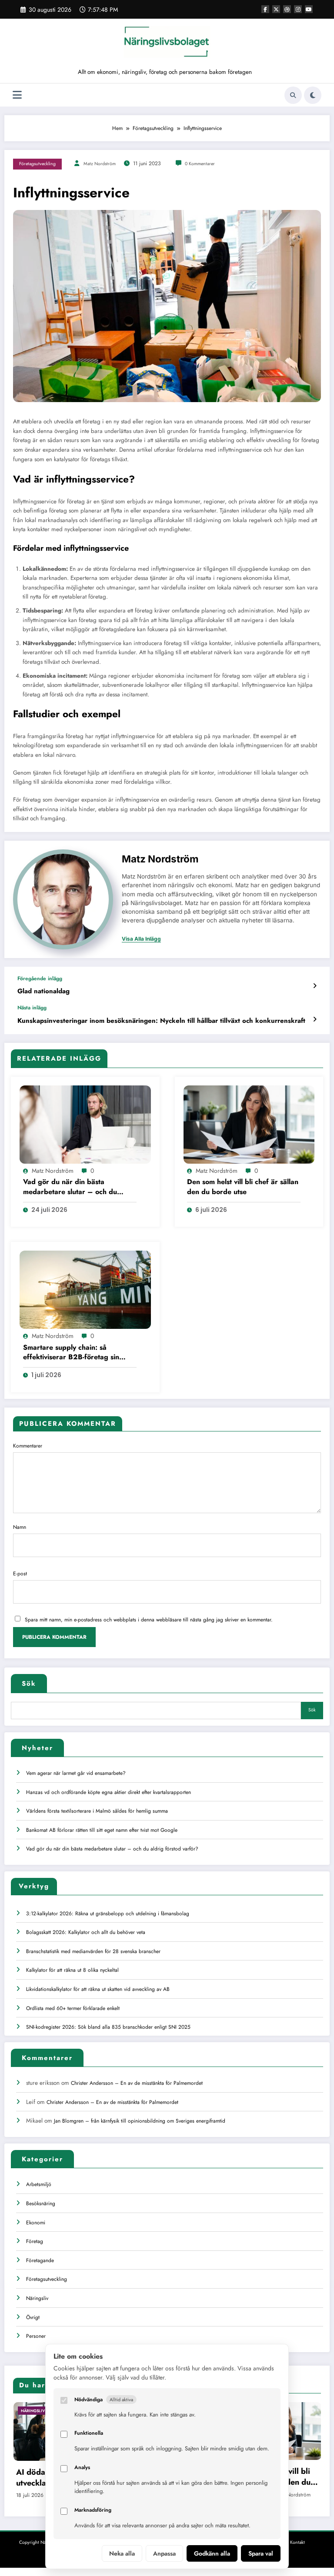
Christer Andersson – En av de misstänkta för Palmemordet (137, 2083)
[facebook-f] (265, 9)
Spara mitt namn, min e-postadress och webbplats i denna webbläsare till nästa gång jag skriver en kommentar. (149, 1620)
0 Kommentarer (200, 164)
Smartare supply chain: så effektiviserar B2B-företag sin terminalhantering (71, 1353)
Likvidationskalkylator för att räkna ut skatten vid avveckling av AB (98, 1989)
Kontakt (297, 2542)
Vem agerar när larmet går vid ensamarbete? (76, 1773)
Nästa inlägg (32, 1008)
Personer (36, 2336)
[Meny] (17, 95)
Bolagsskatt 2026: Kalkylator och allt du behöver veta (86, 1932)
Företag (35, 2241)
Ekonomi (36, 2223)
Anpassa (164, 2553)
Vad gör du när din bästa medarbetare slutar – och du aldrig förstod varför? (70, 1187)
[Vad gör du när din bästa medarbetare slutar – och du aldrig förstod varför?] (85, 1124)
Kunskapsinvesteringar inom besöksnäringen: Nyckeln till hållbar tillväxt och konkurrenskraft (161, 1021)
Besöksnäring (41, 2203)
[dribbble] (287, 9)
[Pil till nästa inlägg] (315, 1019)
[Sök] (293, 95)
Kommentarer (28, 1446)
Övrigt (33, 2317)
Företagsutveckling (37, 164)
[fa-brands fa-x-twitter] (276, 9)
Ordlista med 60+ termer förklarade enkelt (73, 2008)
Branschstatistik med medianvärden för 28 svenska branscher (93, 1951)
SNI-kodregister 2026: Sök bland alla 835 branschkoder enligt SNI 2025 (108, 2027)
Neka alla (122, 2553)
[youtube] (309, 9)
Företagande (40, 2260)
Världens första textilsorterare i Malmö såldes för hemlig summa (97, 1811)
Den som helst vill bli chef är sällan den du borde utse (243, 1187)
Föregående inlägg (40, 978)
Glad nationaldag (43, 991)
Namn (20, 1527)
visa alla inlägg (141, 939)
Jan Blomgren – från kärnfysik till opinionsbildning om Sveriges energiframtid (140, 2121)
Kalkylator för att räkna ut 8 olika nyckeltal (72, 1970)
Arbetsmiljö (39, 2184)
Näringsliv (37, 2298)
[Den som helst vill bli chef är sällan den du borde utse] (249, 1124)
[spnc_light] (313, 95)
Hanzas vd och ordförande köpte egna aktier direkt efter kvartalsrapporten (109, 1792)
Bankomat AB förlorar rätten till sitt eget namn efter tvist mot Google (102, 1830)
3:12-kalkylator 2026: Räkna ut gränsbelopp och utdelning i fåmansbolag (108, 1914)
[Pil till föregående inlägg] (315, 986)
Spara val (261, 2553)
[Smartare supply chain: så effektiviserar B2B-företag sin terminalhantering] (85, 1289)
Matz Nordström (100, 164)
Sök (29, 1684)
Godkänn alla (212, 2553)
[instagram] (298, 9)
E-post (20, 1574)
